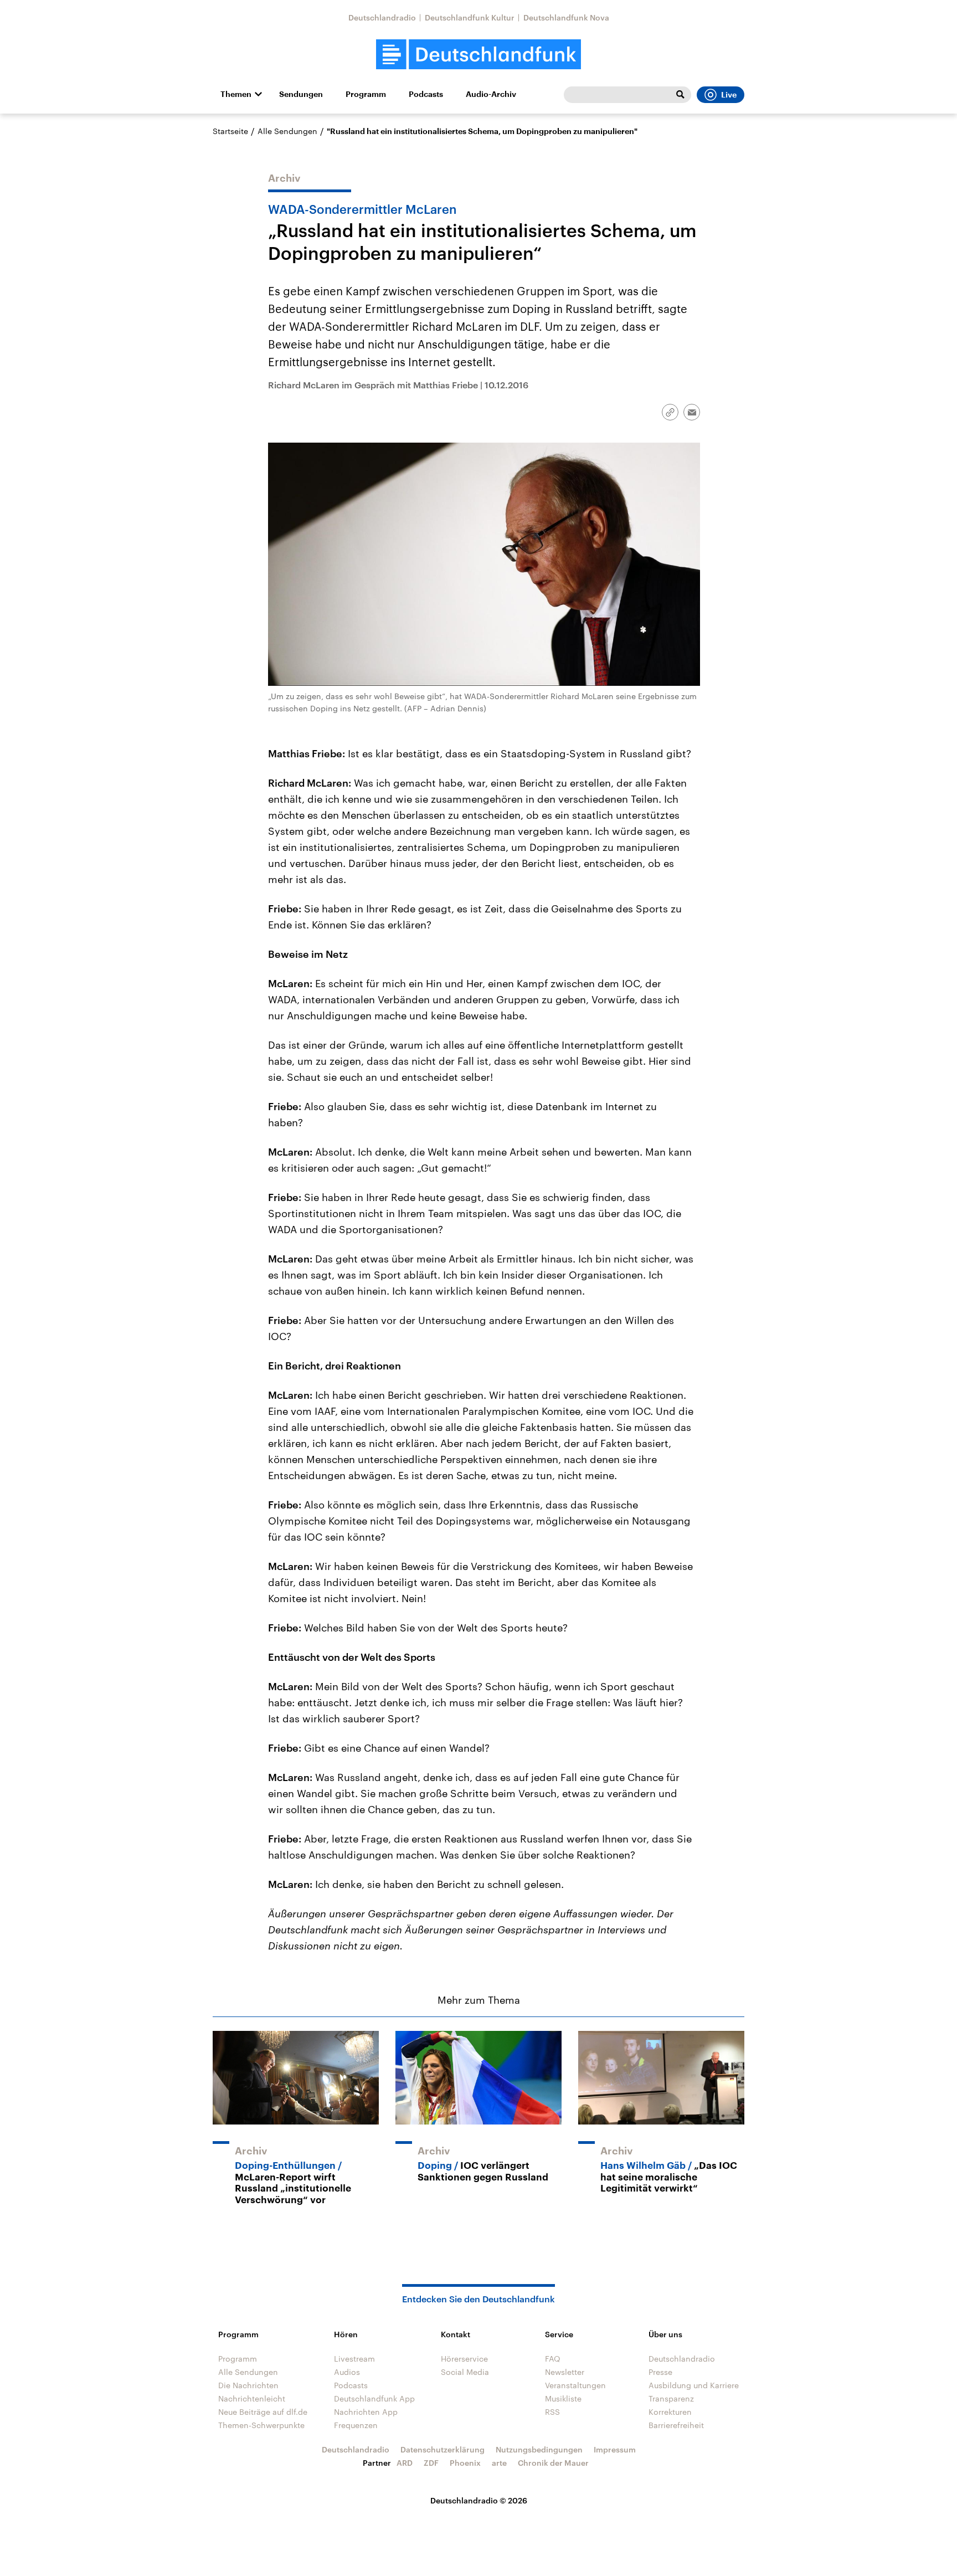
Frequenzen (356, 2425)
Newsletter (565, 2372)
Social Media (465, 2372)
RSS (552, 2412)
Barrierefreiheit (676, 2425)
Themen (236, 94)
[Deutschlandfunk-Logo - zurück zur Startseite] (478, 55)
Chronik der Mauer (553, 2463)
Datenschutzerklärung (443, 2449)
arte (499, 2463)
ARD (405, 2463)
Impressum (615, 2449)
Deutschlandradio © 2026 (479, 2500)
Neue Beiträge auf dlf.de (263, 2412)
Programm (366, 94)
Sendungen (301, 94)
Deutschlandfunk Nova (566, 17)
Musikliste (563, 2398)
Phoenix (465, 2463)
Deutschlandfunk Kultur (470, 17)
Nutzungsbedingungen (539, 2449)
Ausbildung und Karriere (694, 2385)
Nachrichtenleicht (252, 2398)
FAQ (553, 2359)
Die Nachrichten (248, 2385)
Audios (347, 2372)
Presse (660, 2372)
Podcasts (426, 94)
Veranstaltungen (575, 2385)
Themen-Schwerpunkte (261, 2425)
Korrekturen (670, 2412)
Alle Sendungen (287, 131)
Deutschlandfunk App (374, 2398)
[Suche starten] (680, 95)
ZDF (431, 2463)
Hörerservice (464, 2359)
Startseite (230, 131)
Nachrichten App (366, 2412)
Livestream (354, 2359)
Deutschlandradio (382, 17)
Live (729, 95)
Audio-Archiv (491, 94)
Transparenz (671, 2398)
